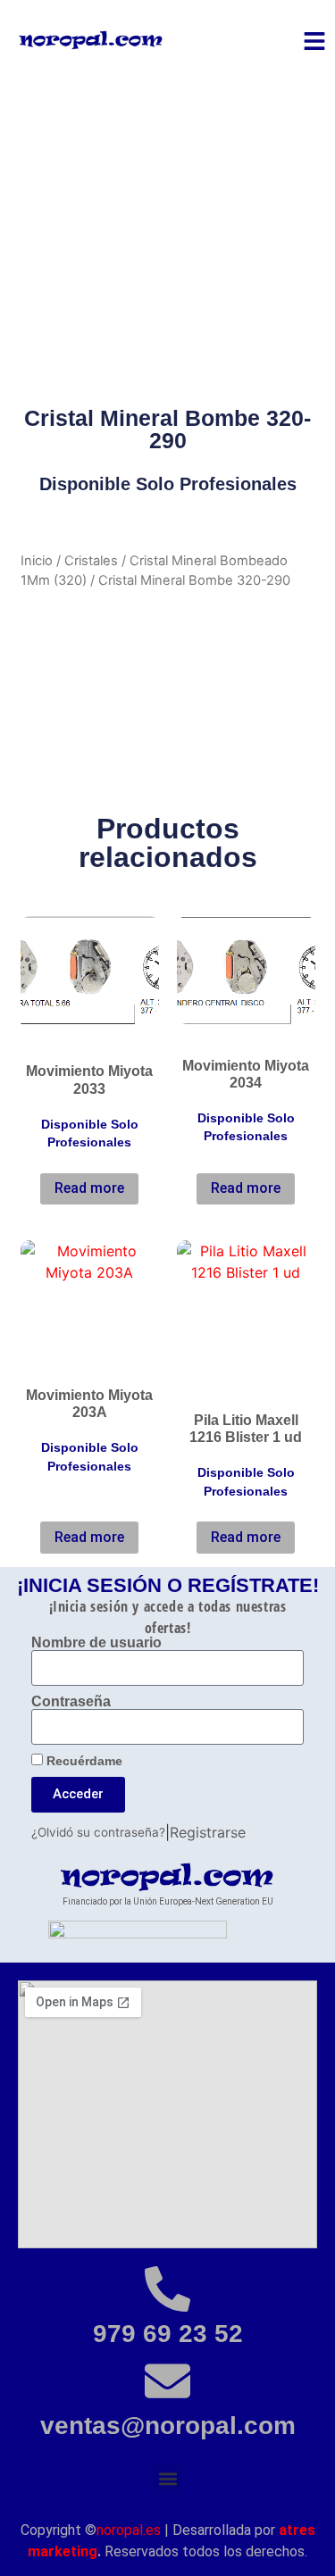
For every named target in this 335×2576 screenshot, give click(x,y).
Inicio (37, 561)
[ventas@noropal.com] (167, 2381)
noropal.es (129, 2530)
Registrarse (208, 1832)
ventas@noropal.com (168, 2426)
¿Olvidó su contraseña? (98, 1832)
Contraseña (71, 1702)
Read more (89, 1188)
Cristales (91, 561)
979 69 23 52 (168, 2334)
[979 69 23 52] (167, 2289)
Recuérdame (83, 1761)
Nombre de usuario (96, 1643)
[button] (167, 2478)
